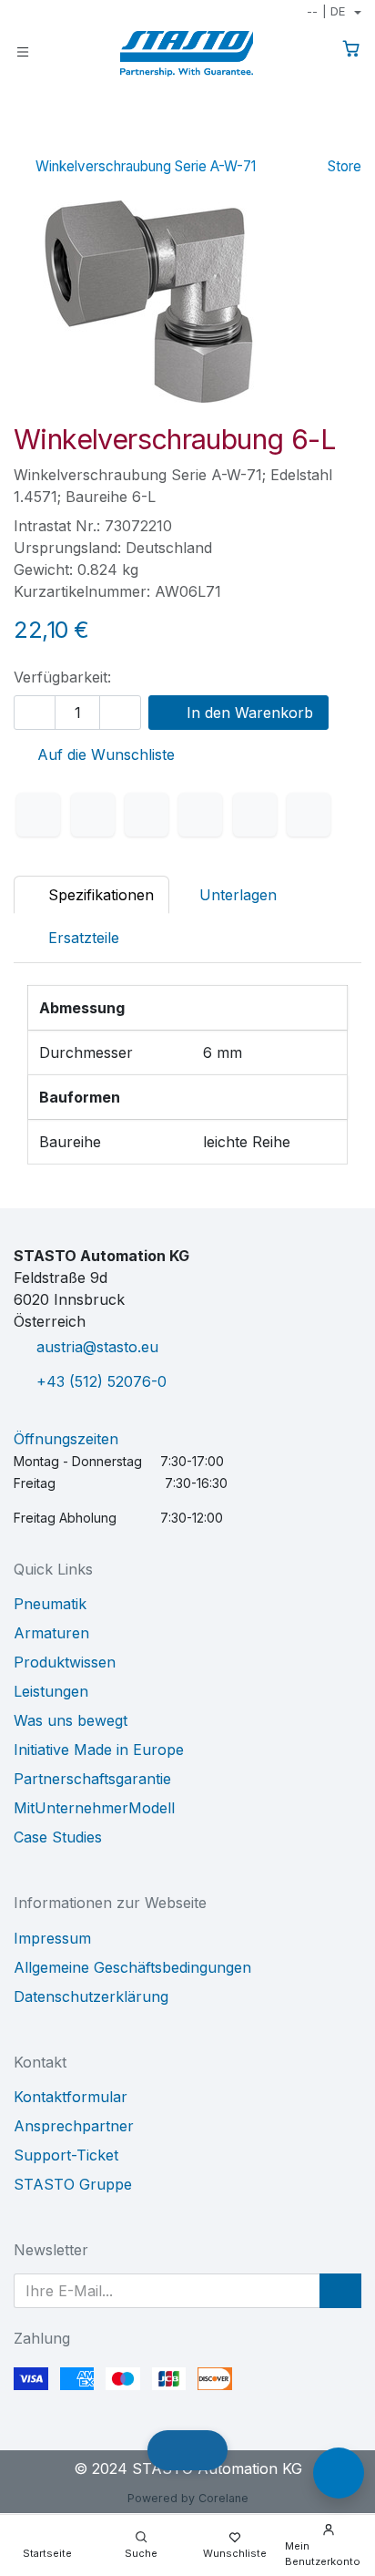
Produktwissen (65, 1662)
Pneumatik (50, 1604)
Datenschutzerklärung (91, 1996)
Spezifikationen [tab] (99, 895)
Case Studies (58, 1837)
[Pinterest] (255, 815)
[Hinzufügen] (120, 713)
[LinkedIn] (147, 815)
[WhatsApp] (200, 815)
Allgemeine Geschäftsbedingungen (132, 1967)
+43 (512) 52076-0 (101, 1381)
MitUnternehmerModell (94, 1808)
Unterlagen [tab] (238, 895)
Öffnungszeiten (66, 1439)
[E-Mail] (309, 815)
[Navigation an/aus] (23, 51)
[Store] (320, 140)
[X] (93, 815)
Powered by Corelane (188, 2498)
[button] (340, 2291)
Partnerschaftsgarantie (92, 1779)
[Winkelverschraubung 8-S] (349, 140)
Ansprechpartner (74, 2126)
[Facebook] (38, 815)
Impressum (52, 1938)
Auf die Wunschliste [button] (104, 754)
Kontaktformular (71, 2097)
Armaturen (51, 1633)
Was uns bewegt (71, 1720)
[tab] (74, 938)
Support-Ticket (66, 2155)
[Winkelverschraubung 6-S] (291, 140)
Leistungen (51, 1691)
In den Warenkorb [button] (248, 713)
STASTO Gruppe (73, 2184)
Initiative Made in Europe (99, 1750)
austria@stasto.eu (97, 1347)
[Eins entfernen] (35, 713)
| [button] (326, 11)
